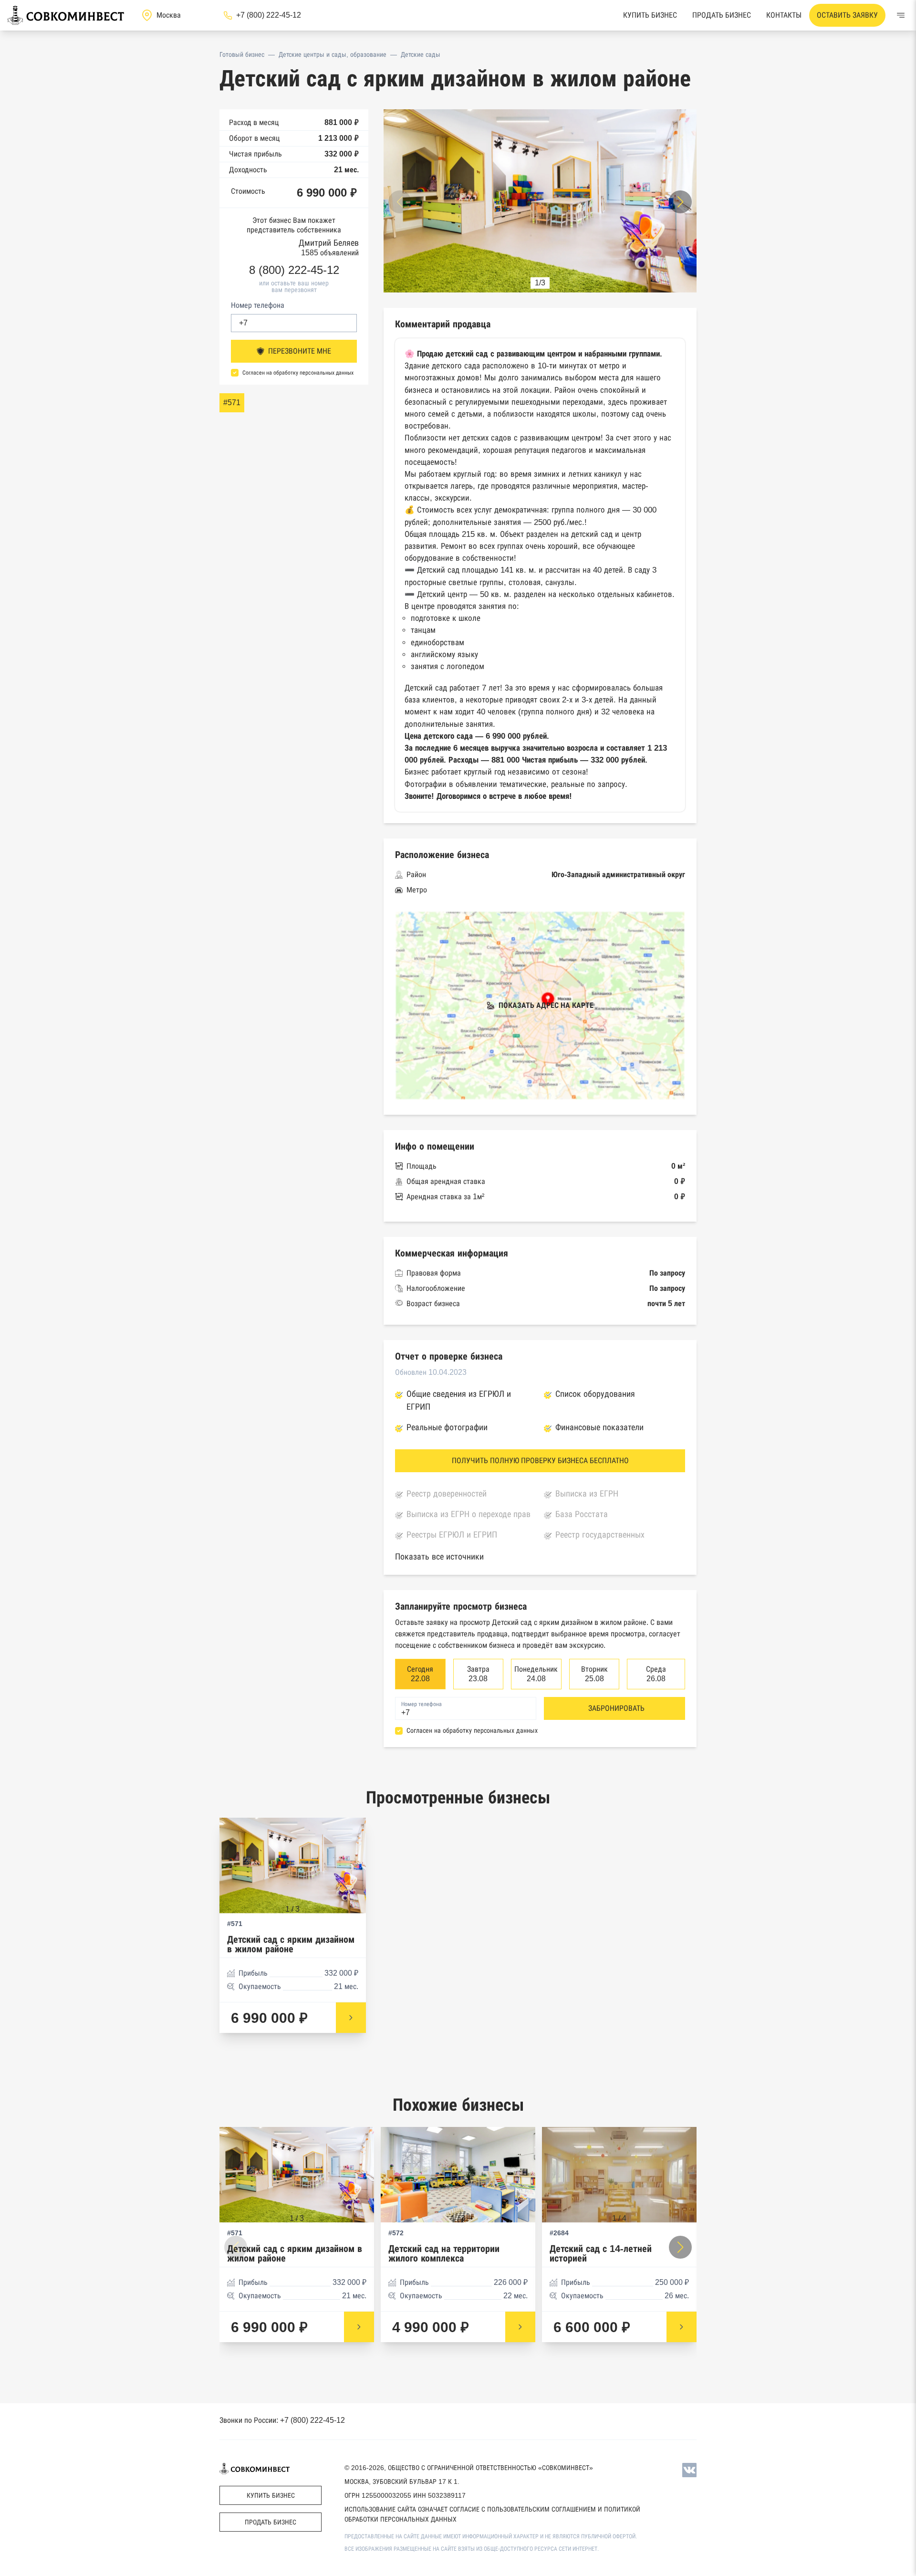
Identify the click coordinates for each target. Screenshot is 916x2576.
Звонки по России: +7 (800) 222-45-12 (282, 2420)
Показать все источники (439, 1557)
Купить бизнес (650, 15)
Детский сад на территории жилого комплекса (444, 2254)
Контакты (784, 15)
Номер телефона (258, 305)
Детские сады (421, 54)
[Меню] (901, 15)
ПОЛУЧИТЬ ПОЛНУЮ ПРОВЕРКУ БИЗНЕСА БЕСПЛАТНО (540, 1461)
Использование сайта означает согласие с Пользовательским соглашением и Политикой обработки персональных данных (492, 2514)
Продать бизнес (722, 15)
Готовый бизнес (242, 54)
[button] (680, 202)
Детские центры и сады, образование (333, 54)
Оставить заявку (847, 15)
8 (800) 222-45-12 (294, 270)
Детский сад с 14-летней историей (601, 2254)
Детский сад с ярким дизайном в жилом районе (291, 1944)
